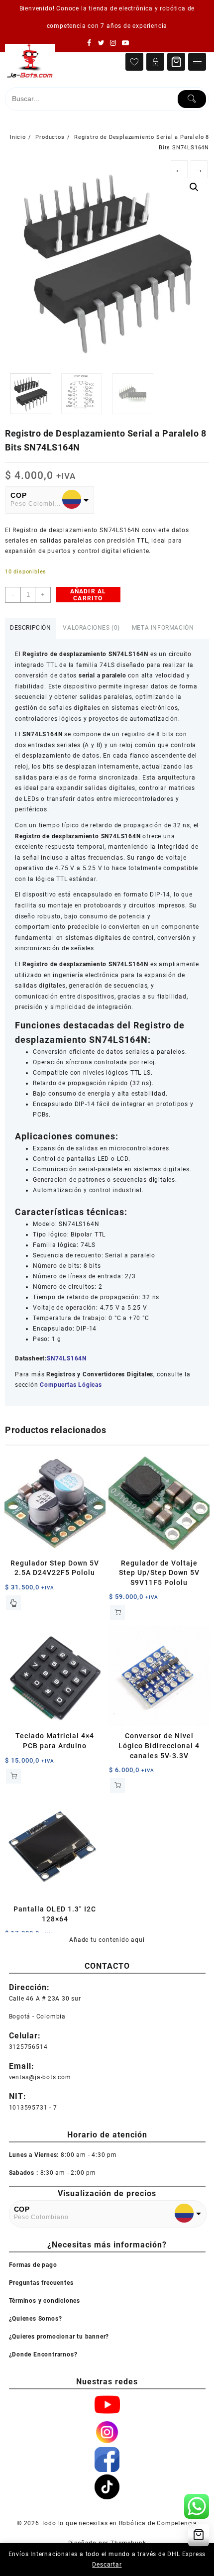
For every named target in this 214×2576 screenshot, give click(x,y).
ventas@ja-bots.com (40, 2077)
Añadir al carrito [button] (117, 1612)
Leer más (13, 1603)
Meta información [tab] (163, 628)
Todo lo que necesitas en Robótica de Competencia (119, 2523)
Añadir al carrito (88, 595)
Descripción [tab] (31, 628)
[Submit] (192, 99)
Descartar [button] (107, 2565)
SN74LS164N (67, 1358)
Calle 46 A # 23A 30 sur (45, 1999)
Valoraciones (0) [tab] (91, 628)
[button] (194, 187)
